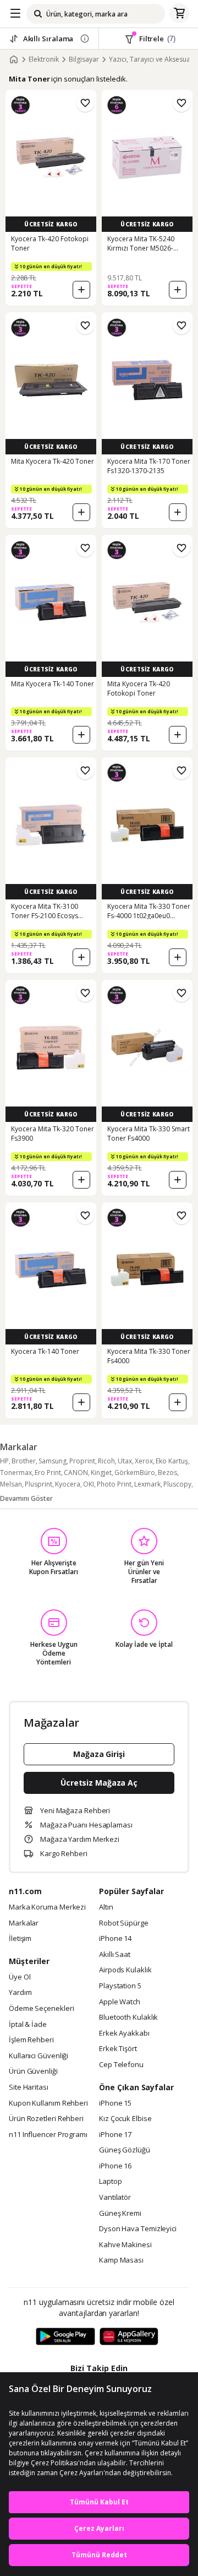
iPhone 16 (115, 2166)
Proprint (82, 1461)
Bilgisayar (84, 59)
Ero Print (48, 1473)
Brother (24, 1461)
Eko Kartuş (172, 1461)
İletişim (20, 1939)
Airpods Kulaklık (125, 1970)
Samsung (53, 1461)
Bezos (167, 1473)
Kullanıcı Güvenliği (38, 2056)
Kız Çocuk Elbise (125, 2119)
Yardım (20, 1993)
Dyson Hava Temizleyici (138, 2229)
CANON (76, 1473)
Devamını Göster (26, 1498)
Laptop (110, 2182)
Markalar (24, 1923)
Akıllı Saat (115, 1955)
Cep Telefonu (121, 2065)
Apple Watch (120, 2002)
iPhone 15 (115, 2103)
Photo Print (114, 1484)
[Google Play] (65, 2337)
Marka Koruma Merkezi (47, 1907)
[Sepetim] (179, 14)
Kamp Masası (121, 2260)
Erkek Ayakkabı (124, 2033)
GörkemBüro (135, 1473)
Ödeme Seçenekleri (41, 2009)
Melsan (11, 1484)
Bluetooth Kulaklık (128, 2018)
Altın (106, 1907)
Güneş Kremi (120, 2214)
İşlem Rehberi (31, 2040)
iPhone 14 (115, 1939)
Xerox (144, 1461)
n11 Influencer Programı (48, 2135)
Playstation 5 (120, 1986)
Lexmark (147, 1484)
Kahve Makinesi (125, 2245)
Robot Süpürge (124, 1923)
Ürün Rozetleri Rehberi (46, 2119)
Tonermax (16, 1473)
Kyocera (68, 1484)
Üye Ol (20, 1977)
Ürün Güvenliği (33, 2071)
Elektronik (44, 59)
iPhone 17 (115, 2135)
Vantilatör (115, 2198)
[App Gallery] (129, 2337)
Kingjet (101, 1473)
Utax (125, 1461)
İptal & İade (28, 2025)
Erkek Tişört (118, 2049)
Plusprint (38, 1484)
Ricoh (106, 1461)
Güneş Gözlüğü (125, 2150)
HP (4, 1461)
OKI (89, 1484)
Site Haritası (29, 2087)
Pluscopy (177, 1484)
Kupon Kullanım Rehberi (48, 2103)
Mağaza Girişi (99, 1754)
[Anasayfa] (14, 59)
